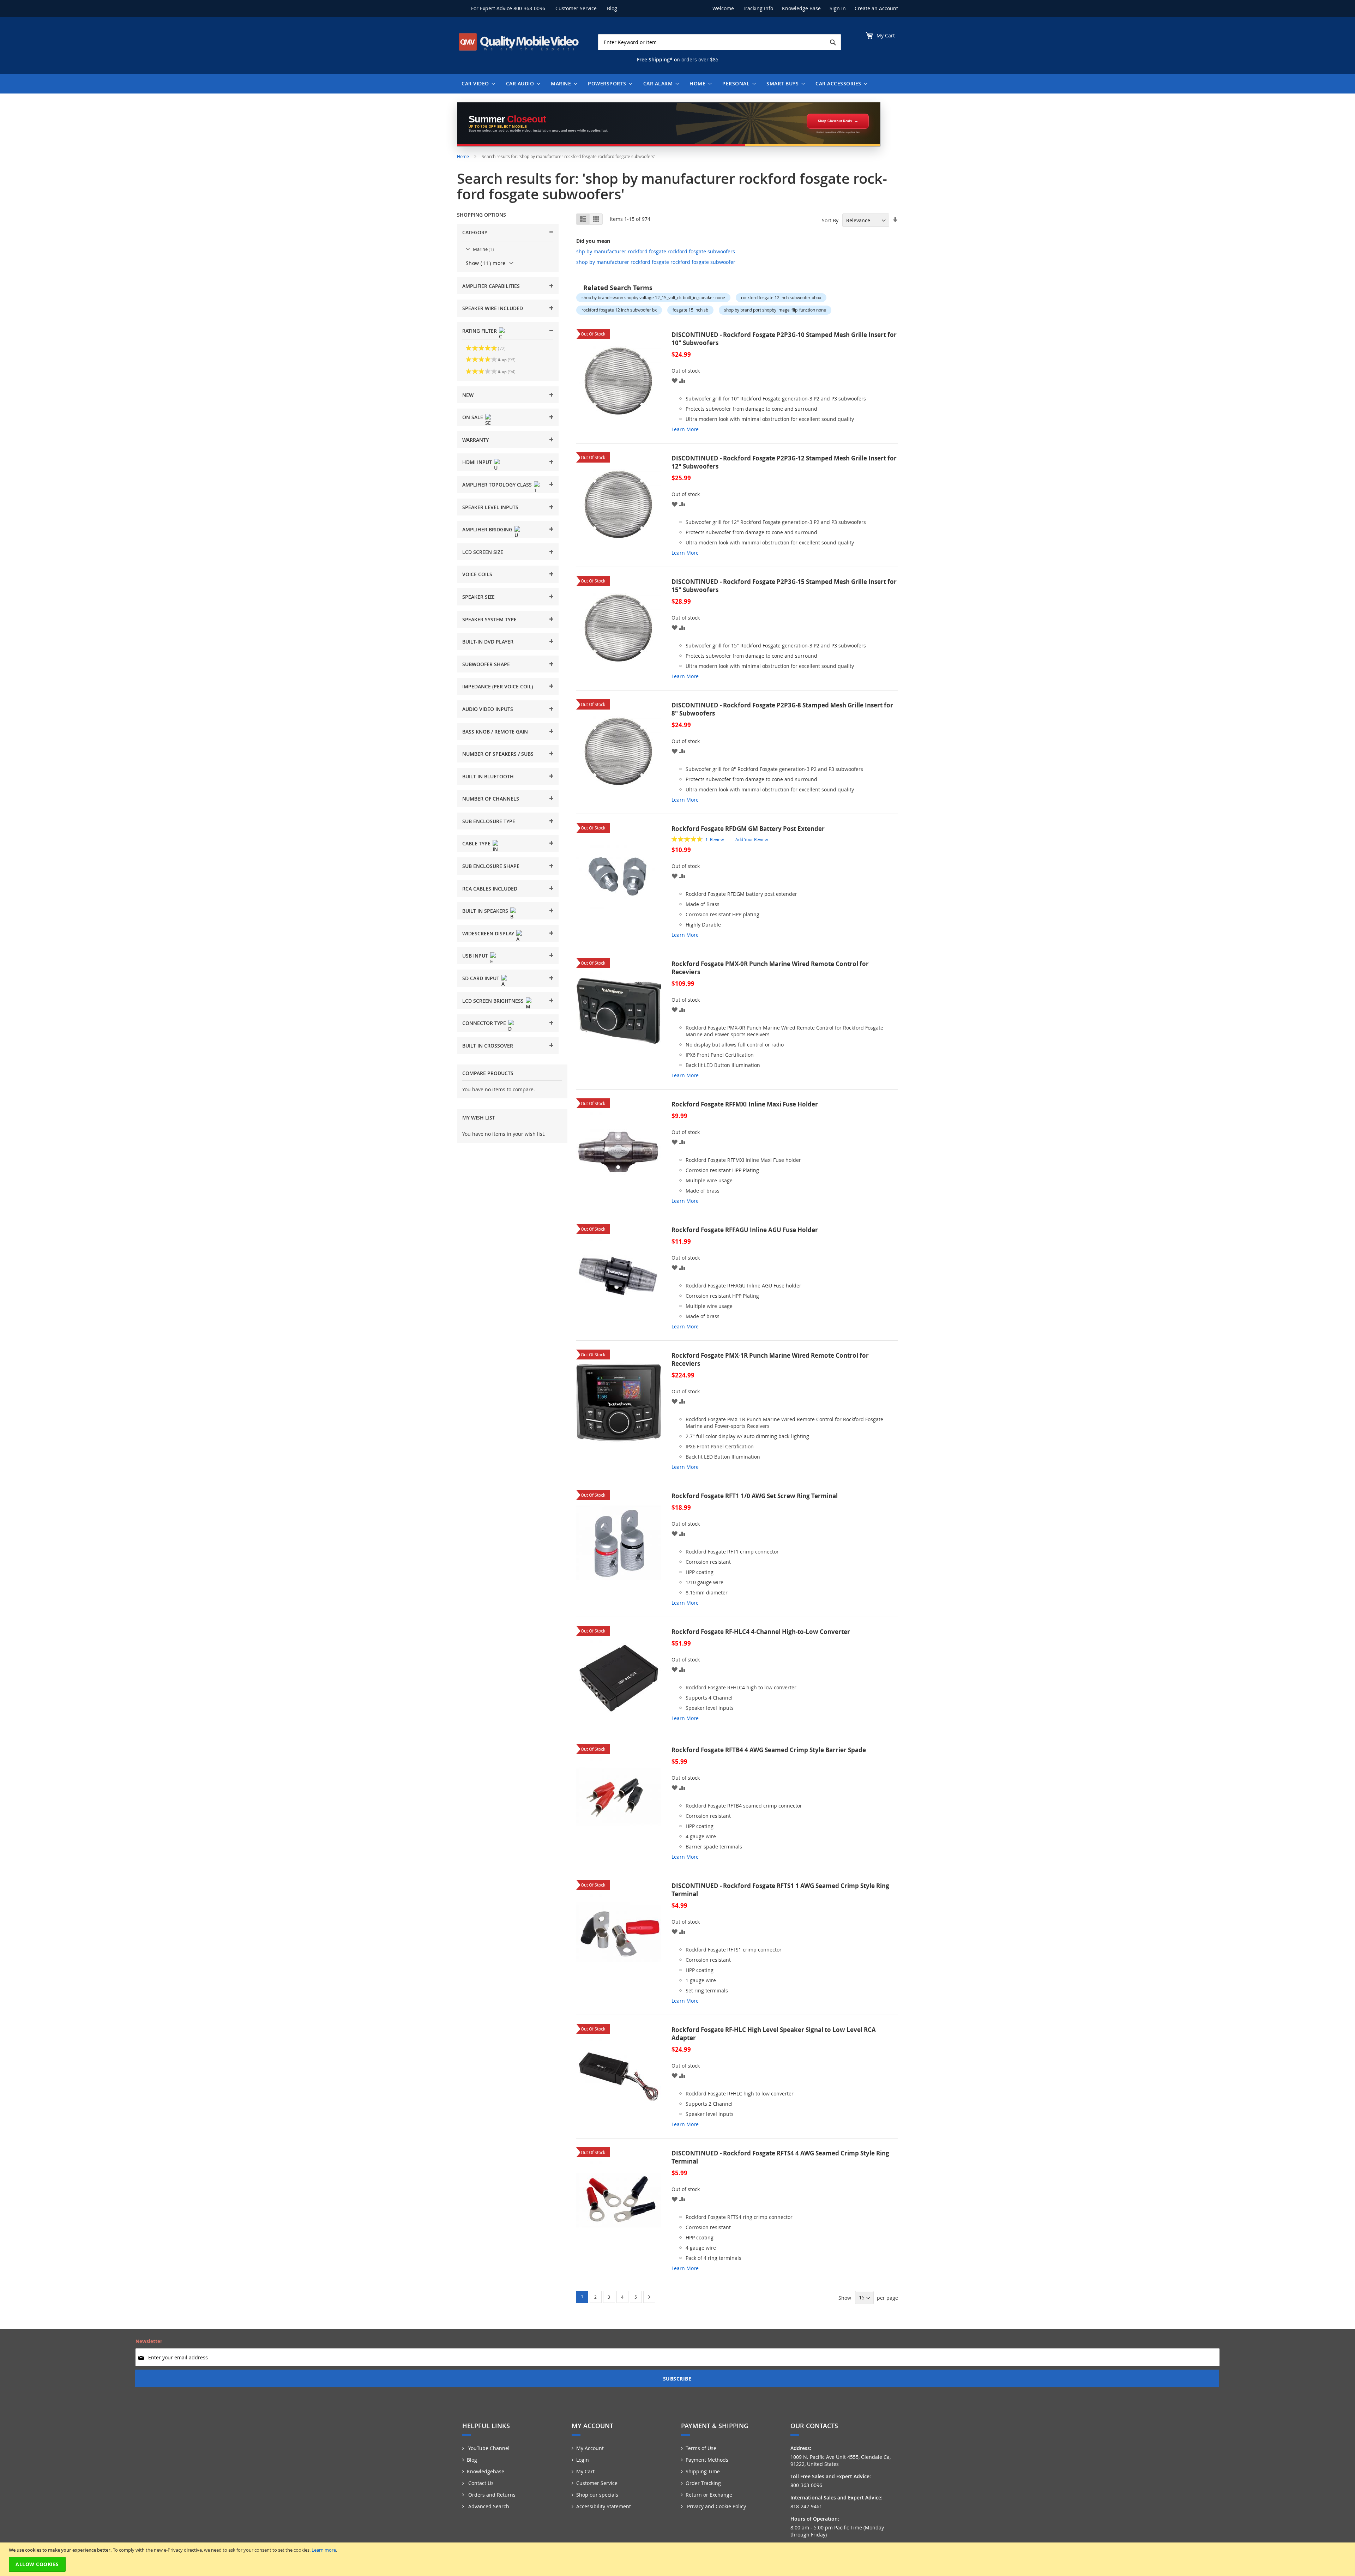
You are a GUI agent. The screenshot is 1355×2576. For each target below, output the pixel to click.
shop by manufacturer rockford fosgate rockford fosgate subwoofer (656, 262)
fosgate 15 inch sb (690, 310)
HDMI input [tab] (477, 462)
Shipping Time (703, 2471)
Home (463, 156)
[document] (678, 2559)
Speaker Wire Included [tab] (493, 308)
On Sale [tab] (473, 417)
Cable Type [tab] (476, 843)
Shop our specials (597, 2495)
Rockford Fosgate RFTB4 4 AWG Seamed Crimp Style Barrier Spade (769, 1750)
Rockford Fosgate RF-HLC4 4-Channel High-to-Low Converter (761, 1632)
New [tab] (468, 395)
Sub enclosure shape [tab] (491, 866)
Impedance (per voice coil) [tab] (498, 686)
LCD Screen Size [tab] (483, 552)
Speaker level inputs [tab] (490, 507)
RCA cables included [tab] (490, 889)
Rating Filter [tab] (480, 331)
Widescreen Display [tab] (488, 933)
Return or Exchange (709, 2495)
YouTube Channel (488, 2448)
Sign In (838, 8)
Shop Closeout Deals (835, 121)
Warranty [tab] (475, 440)
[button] (675, 380)
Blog (612, 8)
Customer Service (576, 8)
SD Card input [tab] (481, 978)
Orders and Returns (491, 2495)
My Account (590, 2448)
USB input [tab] (475, 956)
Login (583, 2460)
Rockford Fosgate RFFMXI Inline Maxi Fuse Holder (745, 1104)
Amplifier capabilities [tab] (491, 286)
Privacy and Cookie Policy (716, 2506)
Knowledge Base (801, 8)
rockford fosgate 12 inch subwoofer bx (619, 310)
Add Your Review (752, 839)
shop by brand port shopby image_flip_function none (775, 310)
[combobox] (719, 42)
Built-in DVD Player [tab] (488, 642)
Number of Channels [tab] (491, 799)
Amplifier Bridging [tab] (487, 529)
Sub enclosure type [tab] (489, 821)
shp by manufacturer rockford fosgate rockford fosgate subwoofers (656, 251)
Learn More (685, 429)
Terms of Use (701, 2448)
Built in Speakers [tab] (485, 911)
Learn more (324, 2550)
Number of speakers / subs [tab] (498, 754)
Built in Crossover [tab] (488, 1046)
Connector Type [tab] (484, 1023)
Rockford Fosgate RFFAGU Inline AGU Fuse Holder (745, 1230)
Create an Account (876, 8)
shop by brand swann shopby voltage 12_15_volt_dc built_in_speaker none (653, 297)
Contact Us (480, 2483)
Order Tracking (703, 2483)
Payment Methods (707, 2460)
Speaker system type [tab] (489, 619)
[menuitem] (477, 84)
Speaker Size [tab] (478, 597)
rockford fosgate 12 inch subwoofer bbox (781, 297)
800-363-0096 (529, 8)
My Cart (585, 2471)
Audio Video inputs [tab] (488, 709)
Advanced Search (488, 2506)
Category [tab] (475, 232)
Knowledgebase (486, 2471)
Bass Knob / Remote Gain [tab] (495, 732)
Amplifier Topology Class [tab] (497, 485)
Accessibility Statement (604, 2506)
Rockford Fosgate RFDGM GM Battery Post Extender (748, 829)
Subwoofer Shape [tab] (486, 664)
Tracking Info (758, 8)
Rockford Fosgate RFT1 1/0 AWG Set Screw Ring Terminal (755, 1496)
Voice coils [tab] (477, 574)
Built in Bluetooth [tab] (488, 776)
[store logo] (519, 42)
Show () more (486, 263)
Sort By (830, 220)
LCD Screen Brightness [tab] (493, 1001)
